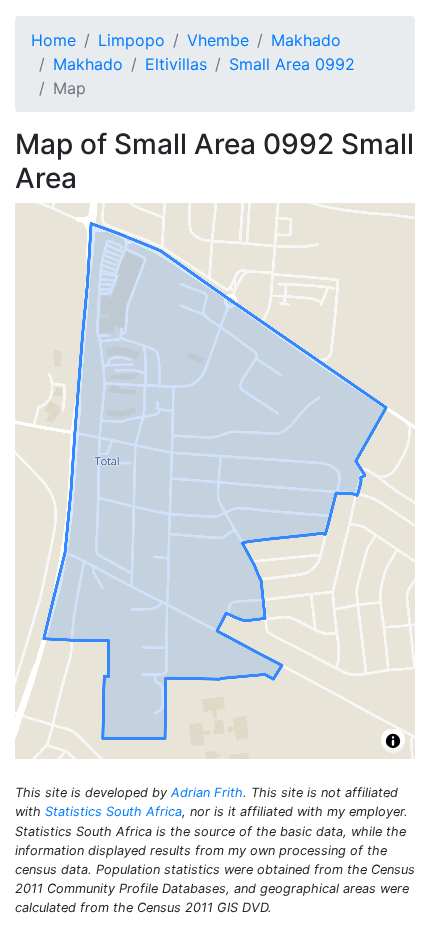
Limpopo (131, 40)
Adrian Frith (207, 792)
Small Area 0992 (292, 64)
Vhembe (218, 40)
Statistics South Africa (113, 811)
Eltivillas (176, 64)
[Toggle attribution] (393, 741)
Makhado (306, 40)
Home (53, 40)
